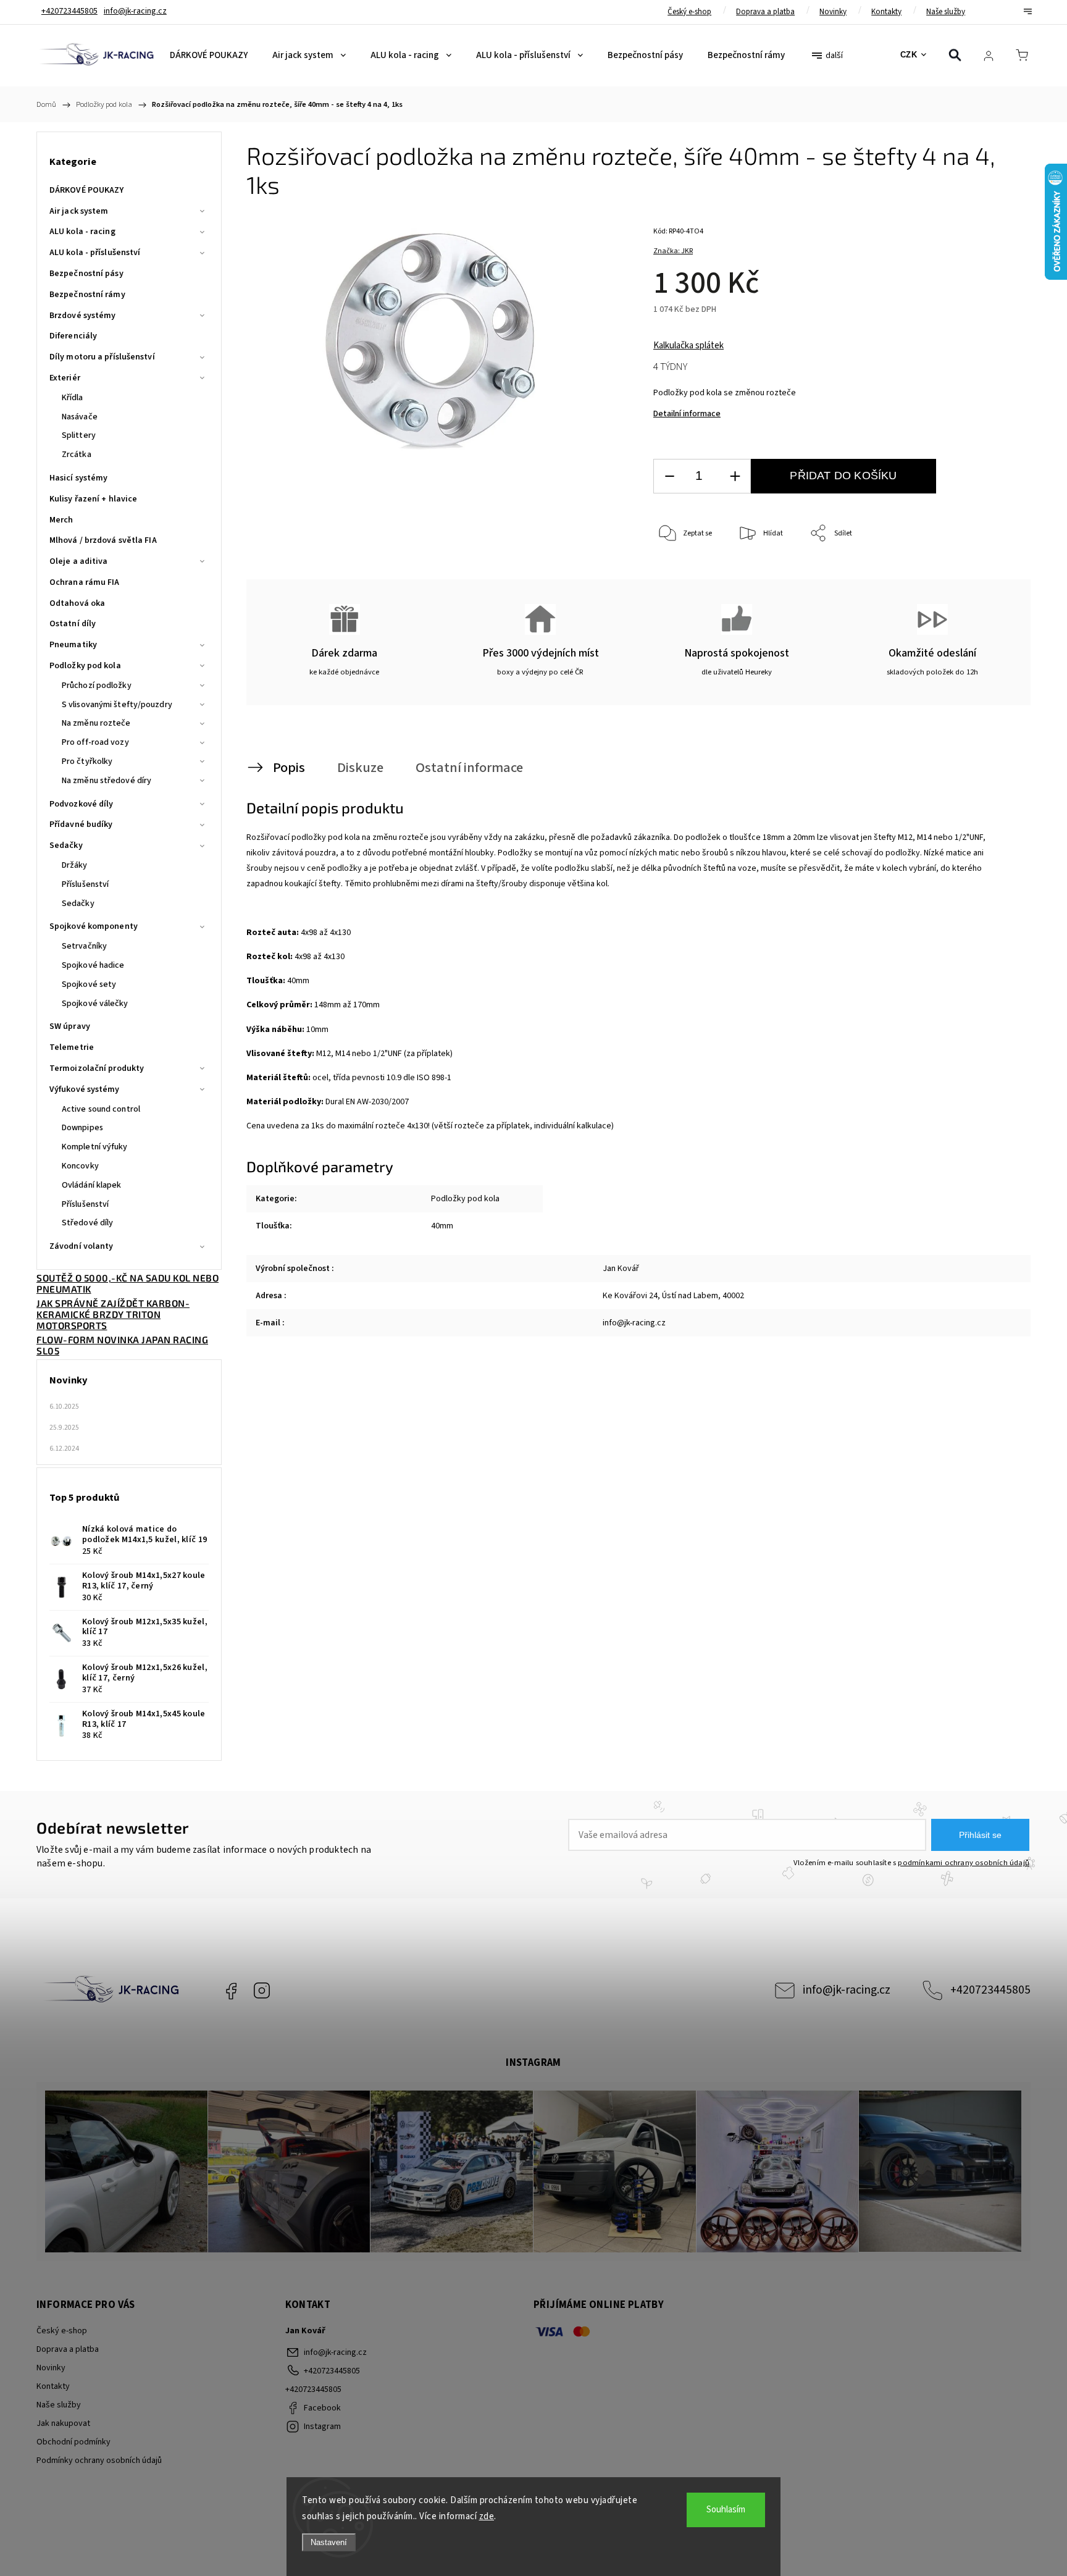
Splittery (79, 435)
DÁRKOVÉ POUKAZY (87, 190)
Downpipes (82, 1128)
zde (487, 2516)
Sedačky (66, 845)
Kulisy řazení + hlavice (93, 499)
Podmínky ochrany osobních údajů (99, 2461)
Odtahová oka (77, 603)
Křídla (73, 398)
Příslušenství (85, 884)
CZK (909, 55)
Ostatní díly (73, 624)
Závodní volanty (82, 1246)
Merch (61, 520)
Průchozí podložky (97, 686)
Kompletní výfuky (95, 1147)
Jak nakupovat (63, 2423)
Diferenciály (73, 336)
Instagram (262, 1991)
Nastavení (329, 2542)
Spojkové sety (89, 984)
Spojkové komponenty (94, 926)
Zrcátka (77, 455)
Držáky (75, 865)
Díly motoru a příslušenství (102, 357)
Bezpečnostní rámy (87, 295)
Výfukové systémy (85, 1089)
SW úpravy (70, 1026)
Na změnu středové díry (107, 781)
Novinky (833, 12)
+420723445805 (990, 1990)
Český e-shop (689, 12)
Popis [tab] (289, 768)
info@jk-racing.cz (847, 1990)
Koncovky (80, 1166)
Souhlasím (726, 2510)
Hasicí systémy (78, 478)
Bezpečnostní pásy (86, 274)
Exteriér (65, 378)
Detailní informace (687, 414)
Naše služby (946, 12)
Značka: (673, 251)
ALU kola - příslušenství (95, 253)
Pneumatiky (73, 645)
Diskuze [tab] (360, 768)
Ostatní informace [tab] (469, 768)
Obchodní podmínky (73, 2442)
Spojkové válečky (95, 1004)
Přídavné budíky (81, 824)
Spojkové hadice (93, 965)
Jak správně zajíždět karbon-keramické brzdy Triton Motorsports (113, 1314)
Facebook (231, 1991)
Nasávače (80, 417)
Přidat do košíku (843, 476)
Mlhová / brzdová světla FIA (103, 540)
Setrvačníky (84, 946)
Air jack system (79, 211)
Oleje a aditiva (79, 561)
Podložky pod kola (85, 666)
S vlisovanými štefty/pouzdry (117, 705)
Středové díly (87, 1223)
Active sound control (101, 1109)
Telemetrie (72, 1047)
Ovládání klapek (92, 1185)
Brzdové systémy (83, 316)
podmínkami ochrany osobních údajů (964, 1863)
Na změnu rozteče (96, 723)
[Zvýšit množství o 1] (735, 476)
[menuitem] (209, 56)
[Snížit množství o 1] (669, 476)
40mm (442, 1226)
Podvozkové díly (82, 804)
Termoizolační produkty (97, 1068)
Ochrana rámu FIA (85, 582)
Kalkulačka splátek (688, 346)
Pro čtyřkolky (87, 761)
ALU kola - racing (82, 232)
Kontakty (886, 12)
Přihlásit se (980, 1835)
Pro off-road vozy (95, 742)
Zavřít (990, 575)
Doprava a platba (765, 12)
